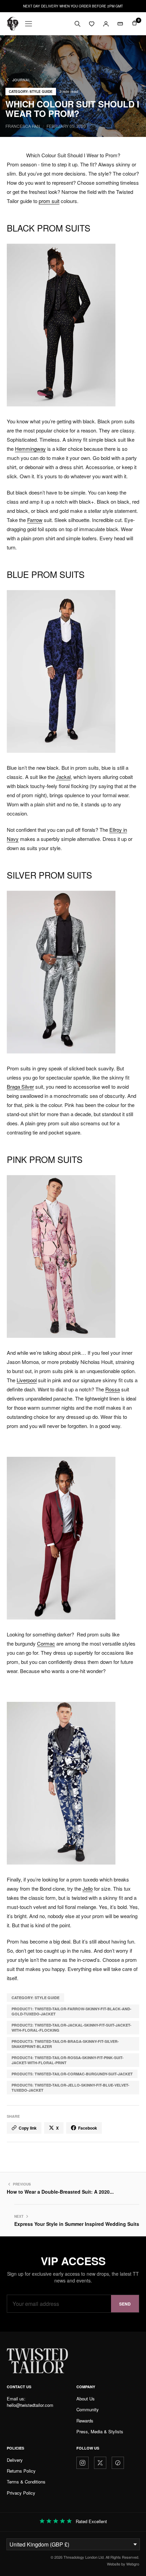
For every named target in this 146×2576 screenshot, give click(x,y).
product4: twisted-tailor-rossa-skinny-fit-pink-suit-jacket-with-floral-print (68, 2060)
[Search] (77, 24)
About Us (86, 2399)
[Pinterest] (118, 2463)
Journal (21, 80)
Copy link (28, 2128)
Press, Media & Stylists (100, 2431)
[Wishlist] (92, 24)
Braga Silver (20, 1086)
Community (88, 2409)
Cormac (46, 1643)
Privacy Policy (21, 2493)
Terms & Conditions (26, 2482)
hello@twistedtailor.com (30, 2405)
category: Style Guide (35, 1998)
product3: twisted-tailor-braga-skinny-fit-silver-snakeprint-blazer (65, 2044)
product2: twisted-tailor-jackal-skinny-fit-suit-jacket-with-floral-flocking (71, 2028)
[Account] (106, 24)
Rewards (85, 2421)
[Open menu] (29, 24)
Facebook (88, 2128)
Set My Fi (111, 2560)
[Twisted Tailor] (13, 24)
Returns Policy (21, 2471)
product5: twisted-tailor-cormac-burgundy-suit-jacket (72, 2074)
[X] (100, 2463)
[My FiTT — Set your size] (120, 24)
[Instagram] (83, 2463)
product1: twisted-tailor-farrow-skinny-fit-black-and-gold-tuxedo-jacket (71, 2011)
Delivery (15, 2460)
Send (125, 2304)
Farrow (35, 520)
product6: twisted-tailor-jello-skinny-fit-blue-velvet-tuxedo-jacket (70, 2088)
